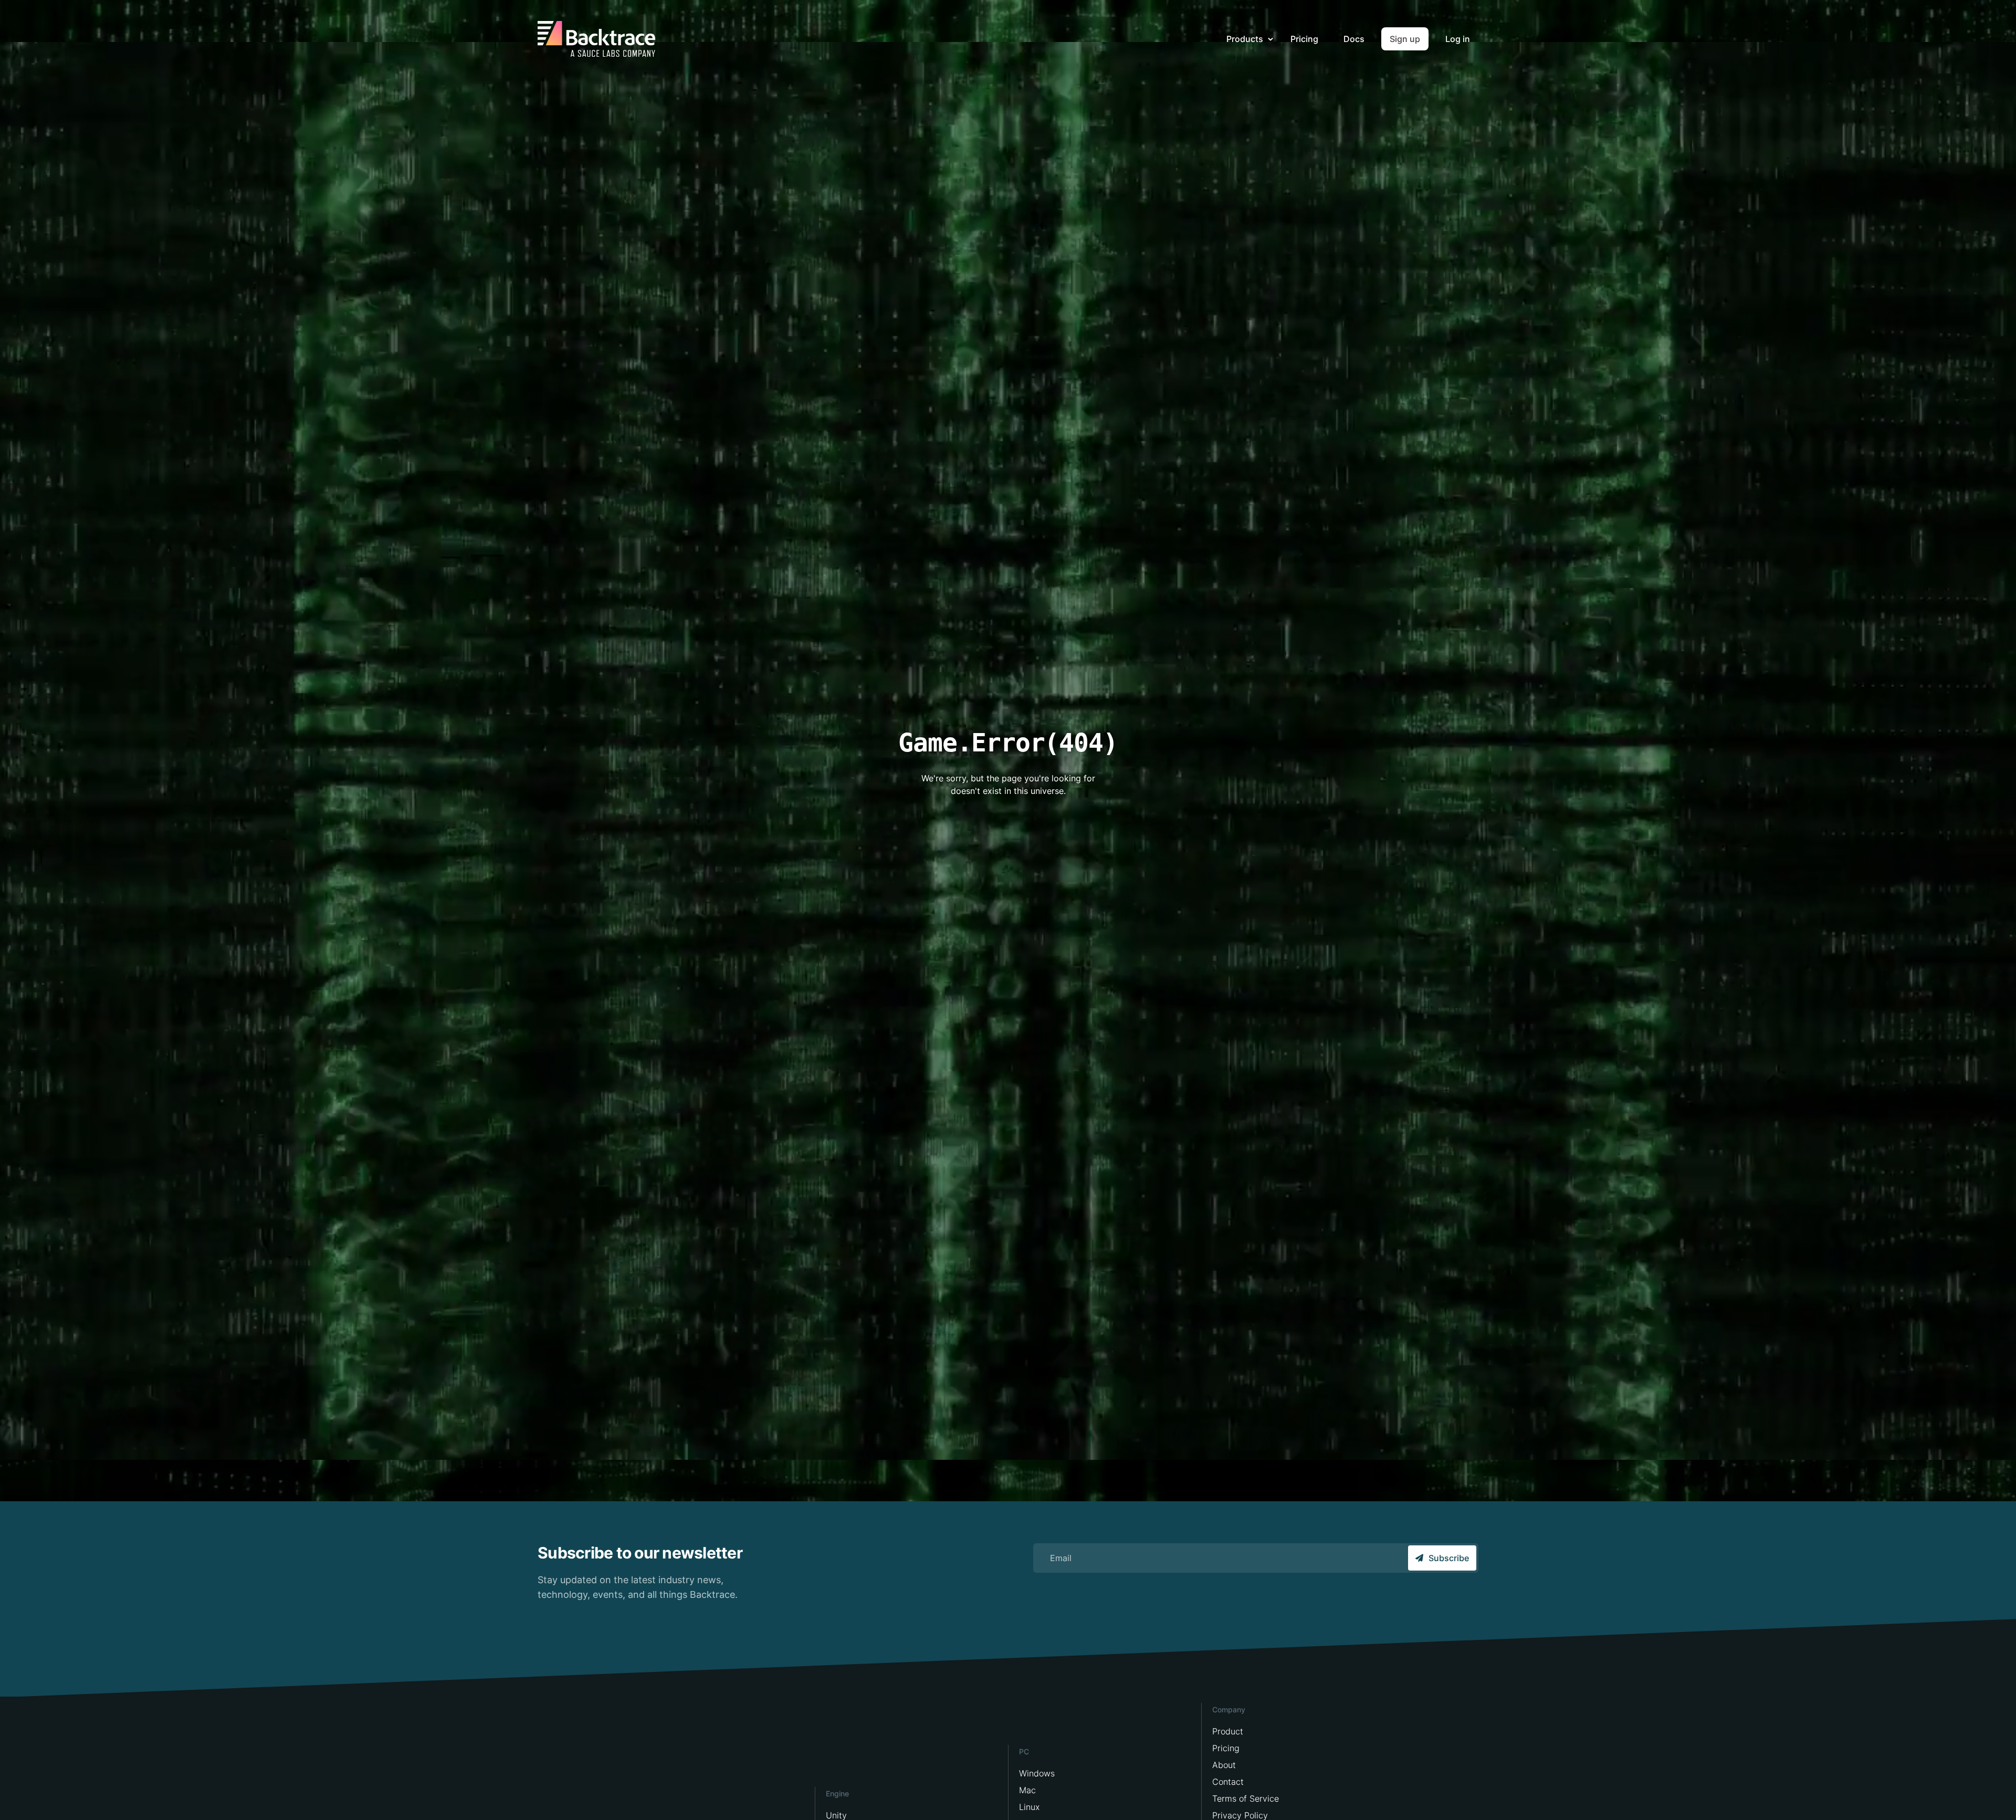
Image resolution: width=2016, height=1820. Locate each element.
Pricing (1304, 39)
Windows (1037, 1773)
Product (1228, 1731)
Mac (1027, 1790)
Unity (836, 1815)
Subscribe (1449, 1558)
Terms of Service (1246, 1798)
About (1224, 1765)
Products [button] (1246, 39)
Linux (1029, 1807)
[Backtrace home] (596, 39)
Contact (1228, 1782)
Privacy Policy (1240, 1815)
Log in (1458, 39)
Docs (1354, 39)
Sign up (1405, 39)
